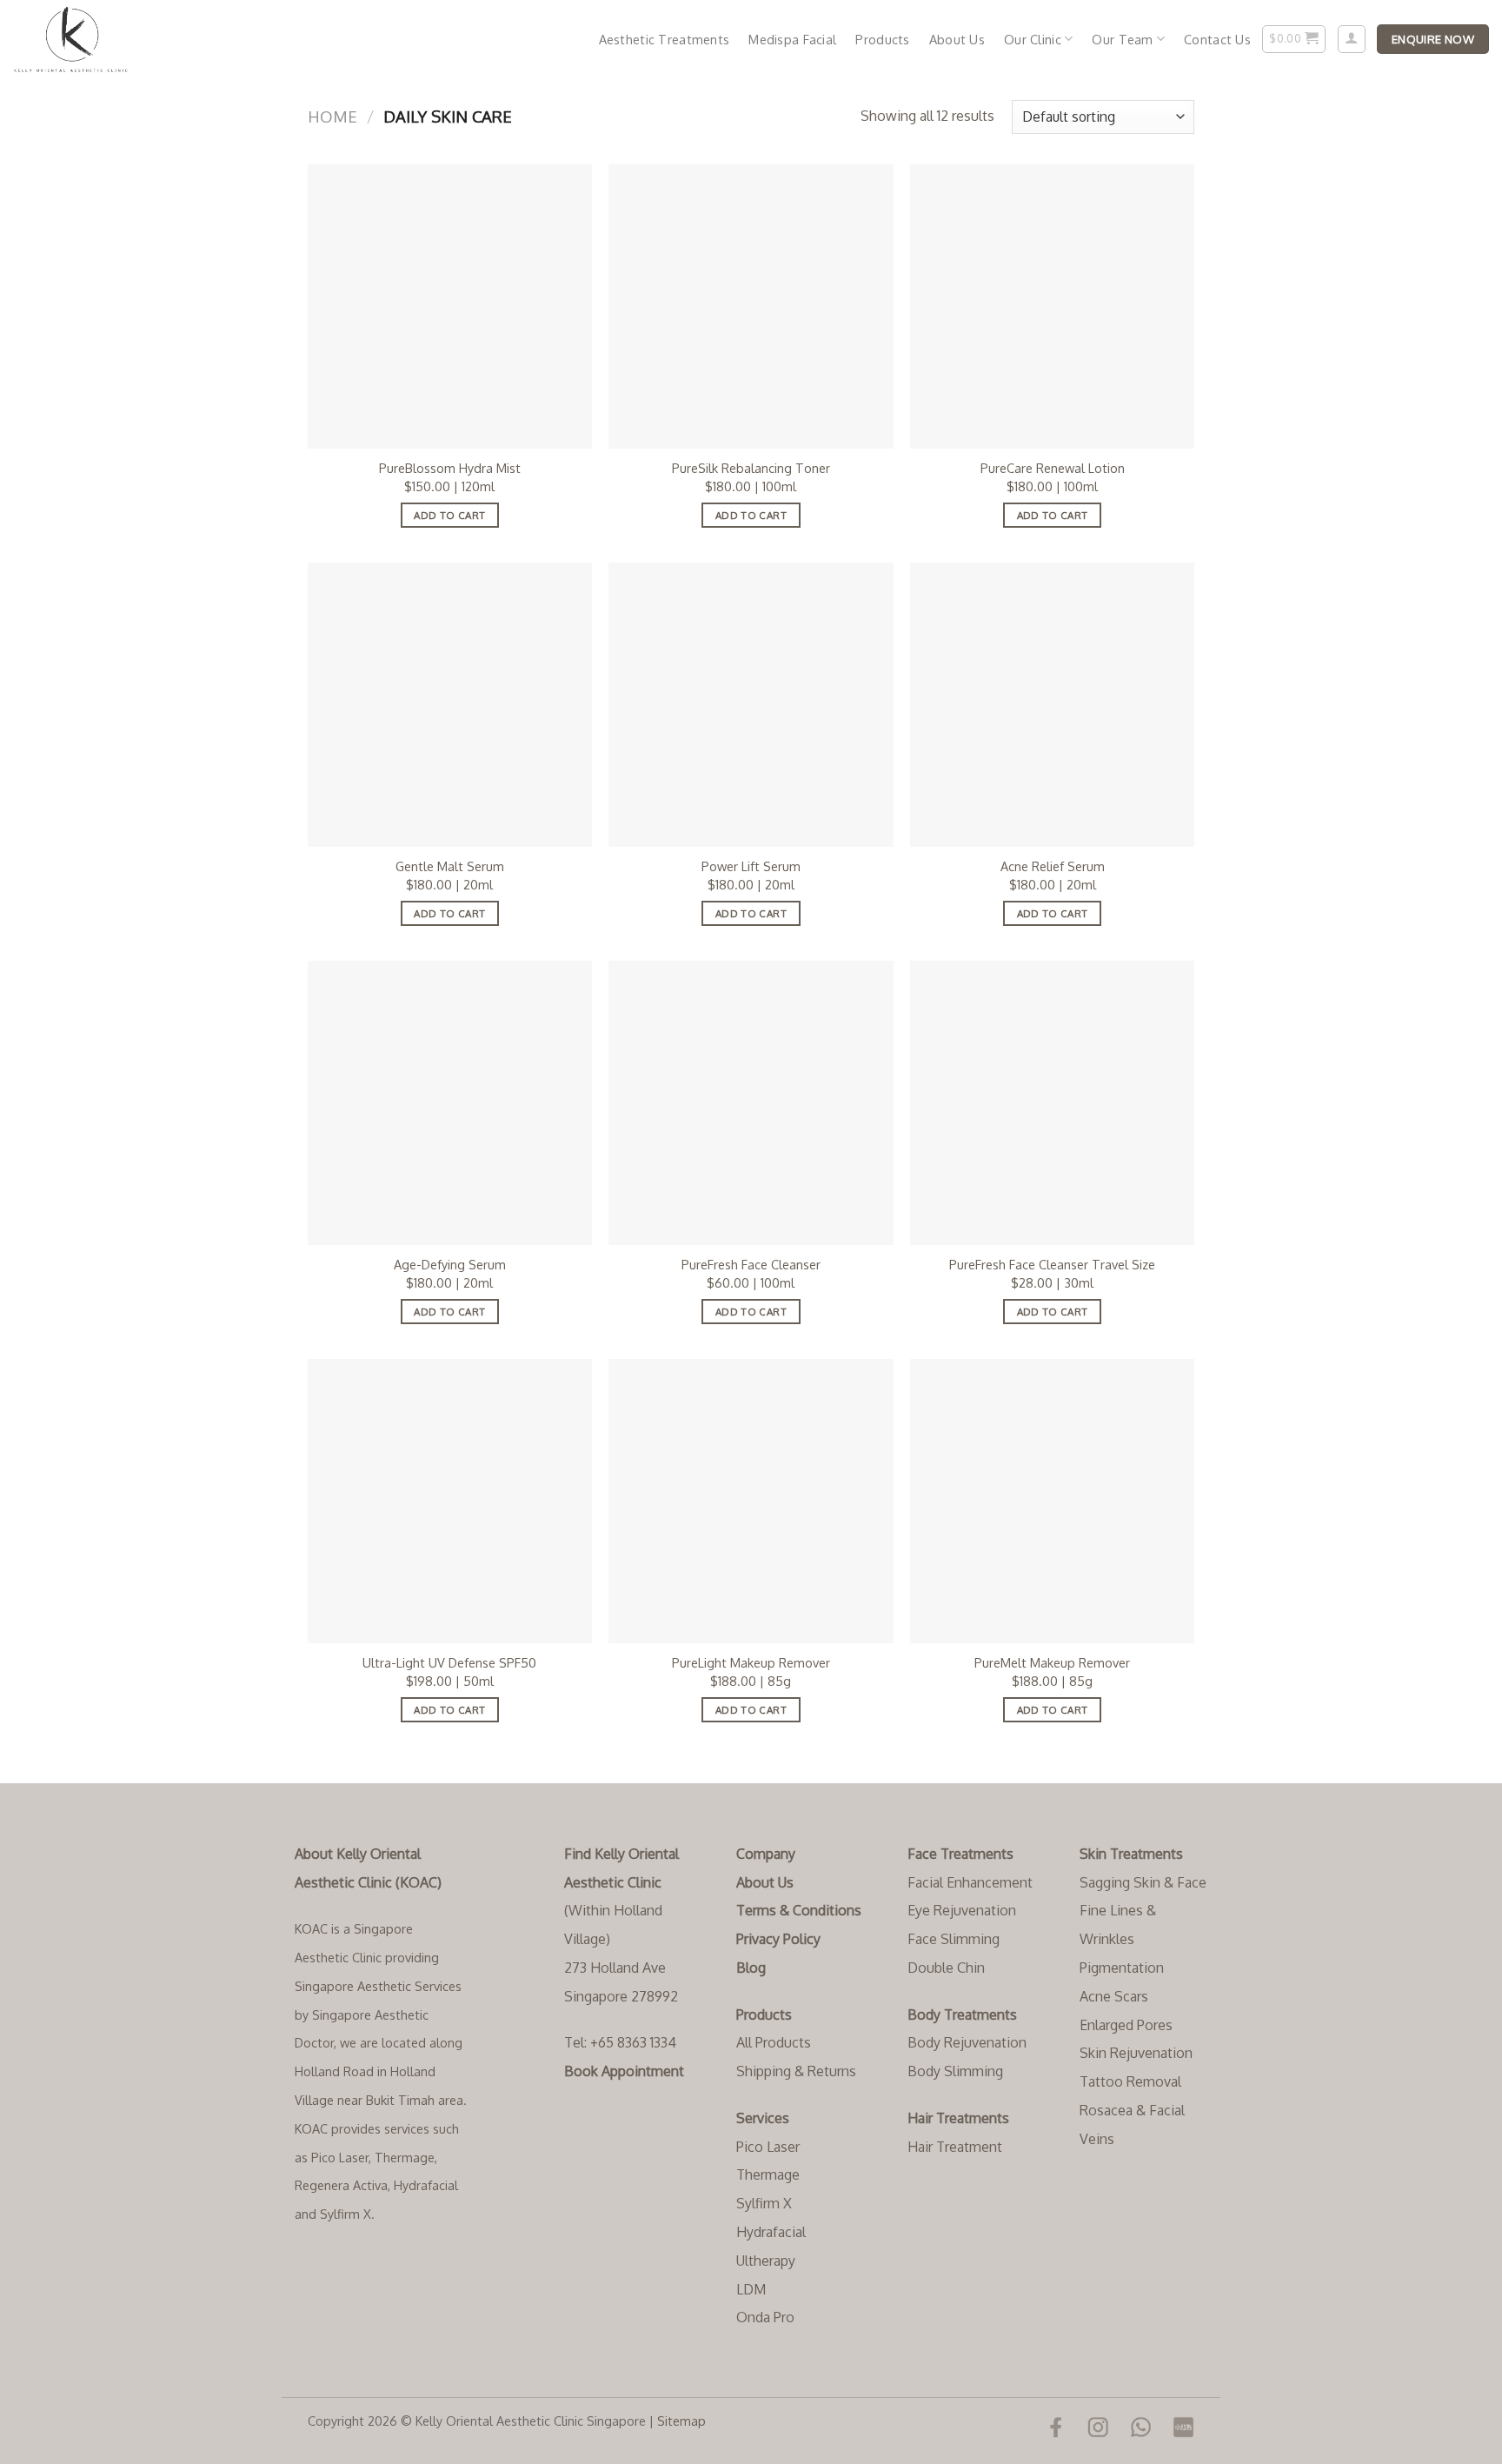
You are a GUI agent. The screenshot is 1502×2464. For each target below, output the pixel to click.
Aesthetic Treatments (665, 39)
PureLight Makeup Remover (751, 1662)
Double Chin (946, 1968)
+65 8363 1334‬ (633, 2042)
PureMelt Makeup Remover (1052, 1662)
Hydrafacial (771, 2232)
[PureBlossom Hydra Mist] (450, 306)
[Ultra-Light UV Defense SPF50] (450, 1501)
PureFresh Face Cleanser (751, 1264)
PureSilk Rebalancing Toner (751, 468)
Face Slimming (954, 1939)
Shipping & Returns (796, 2071)
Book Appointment (624, 2071)
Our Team (1122, 39)
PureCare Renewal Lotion (1053, 468)
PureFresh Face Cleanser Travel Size (1052, 1264)
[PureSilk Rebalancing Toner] (751, 306)
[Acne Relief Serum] (1052, 705)
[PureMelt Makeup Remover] (1052, 1501)
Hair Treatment (955, 2147)
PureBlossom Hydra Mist (450, 468)
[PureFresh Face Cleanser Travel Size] (1052, 1103)
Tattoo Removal (1130, 2081)
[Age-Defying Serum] (450, 1103)
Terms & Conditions (799, 1910)
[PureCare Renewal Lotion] (1052, 306)
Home (332, 116)
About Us (957, 39)
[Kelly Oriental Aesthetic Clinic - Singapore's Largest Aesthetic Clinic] (100, 39)
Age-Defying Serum (450, 1264)
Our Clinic (1033, 39)
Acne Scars (1114, 1996)
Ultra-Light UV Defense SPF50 (449, 1662)
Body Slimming (955, 2071)
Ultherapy (766, 2261)
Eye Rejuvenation (962, 1910)
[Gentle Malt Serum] (450, 705)
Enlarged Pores (1126, 2025)
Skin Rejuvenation (1136, 2053)
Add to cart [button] (449, 515)
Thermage (768, 2174)
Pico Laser (768, 2147)
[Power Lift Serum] (751, 705)
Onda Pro (765, 2317)
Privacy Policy (778, 1939)
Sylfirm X (764, 2203)
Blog (751, 1968)
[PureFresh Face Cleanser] (751, 1103)
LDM (751, 2289)
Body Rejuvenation (967, 2042)
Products (882, 39)
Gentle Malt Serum (450, 866)
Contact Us (1217, 39)
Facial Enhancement (970, 1882)
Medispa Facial (792, 39)
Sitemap (681, 2421)
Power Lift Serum (751, 866)
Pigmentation (1122, 1968)
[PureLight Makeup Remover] (751, 1501)
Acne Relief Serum (1053, 866)
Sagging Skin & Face (1143, 1882)
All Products (774, 2042)
